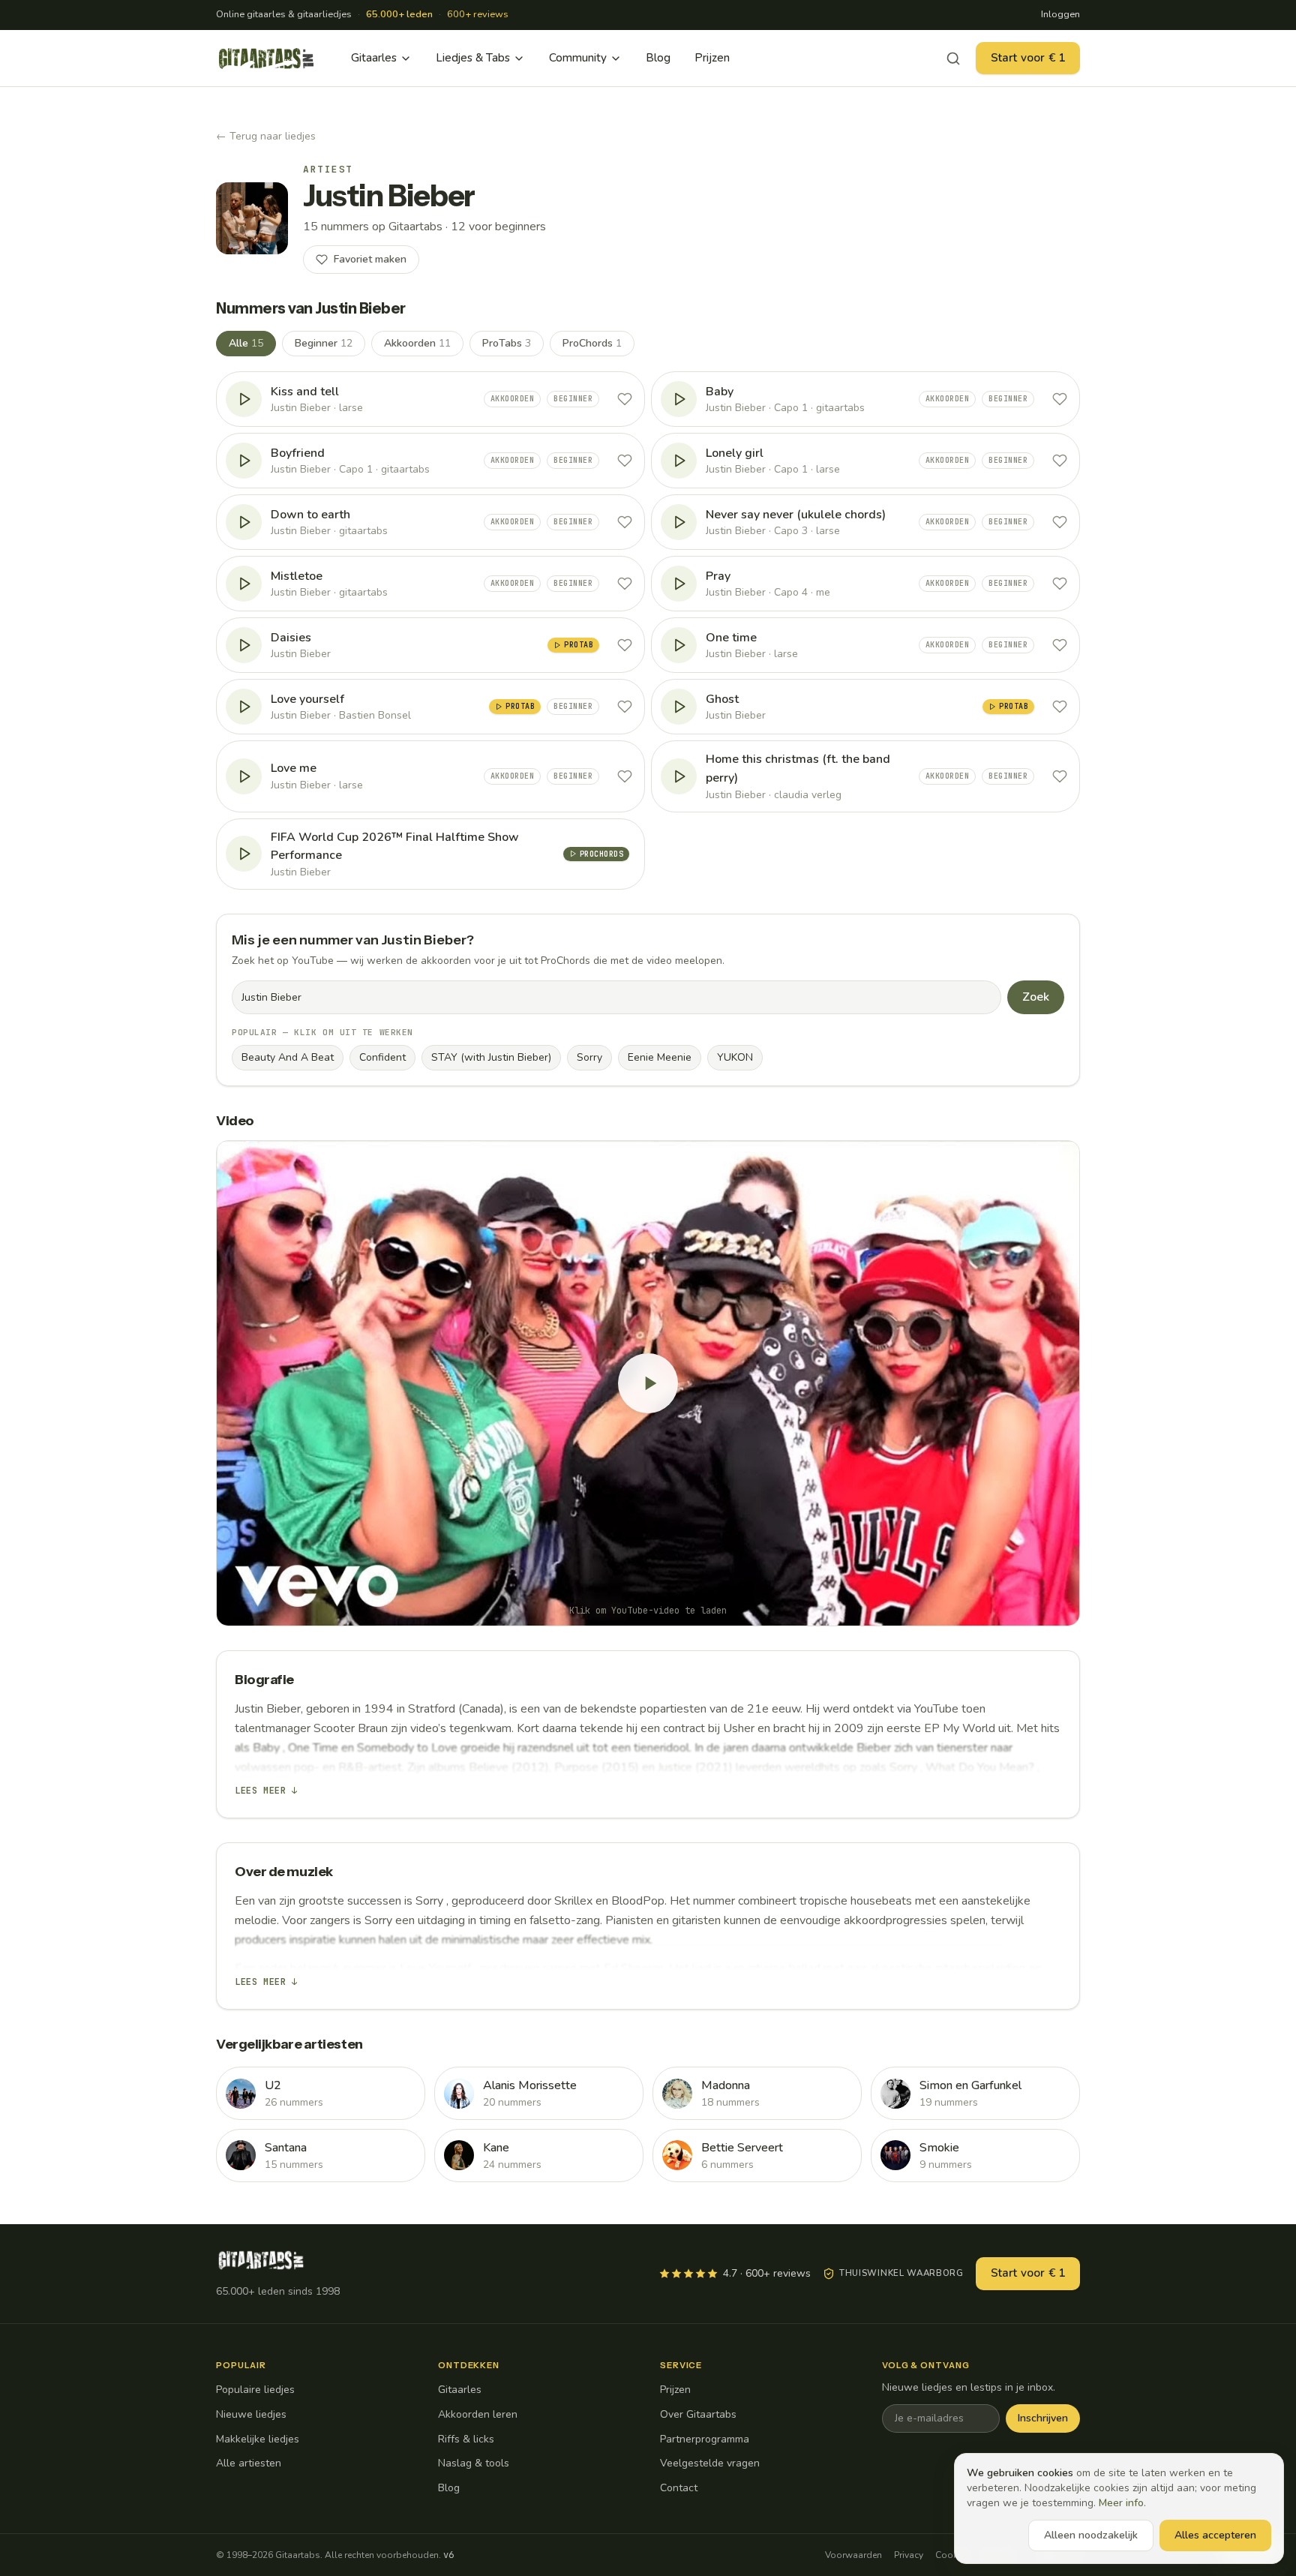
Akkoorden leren (478, 2414)
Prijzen (712, 58)
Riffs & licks (466, 2439)
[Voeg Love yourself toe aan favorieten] (625, 707)
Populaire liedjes (255, 2390)
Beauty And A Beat (288, 1057)
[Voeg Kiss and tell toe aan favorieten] (625, 399)
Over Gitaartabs (698, 2414)
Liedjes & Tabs (473, 58)
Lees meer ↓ (266, 1791)
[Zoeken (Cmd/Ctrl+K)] (953, 59)
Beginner (324, 343)
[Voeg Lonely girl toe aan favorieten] (1060, 461)
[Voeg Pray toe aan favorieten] (1060, 584)
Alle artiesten (249, 2463)
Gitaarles (374, 58)
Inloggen (1060, 14)
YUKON (735, 1057)
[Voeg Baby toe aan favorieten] (1060, 399)
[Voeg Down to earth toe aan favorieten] (625, 522)
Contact (679, 2488)
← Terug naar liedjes (266, 136)
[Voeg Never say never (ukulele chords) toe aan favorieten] (1060, 522)
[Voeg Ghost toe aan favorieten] (1060, 707)
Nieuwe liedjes (251, 2414)
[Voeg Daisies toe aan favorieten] (625, 645)
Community (578, 58)
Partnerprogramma (705, 2439)
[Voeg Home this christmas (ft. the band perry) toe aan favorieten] (1060, 776)
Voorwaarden (853, 2555)
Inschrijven (1043, 2418)
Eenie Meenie (660, 1057)
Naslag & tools (474, 2463)
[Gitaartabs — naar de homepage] (266, 59)
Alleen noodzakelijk (1091, 2535)
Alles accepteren (1215, 2535)
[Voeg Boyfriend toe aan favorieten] (625, 461)
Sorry (589, 1057)
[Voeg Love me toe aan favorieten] (625, 776)
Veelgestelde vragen (710, 2463)
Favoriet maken (370, 259)
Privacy (909, 2555)
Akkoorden (417, 343)
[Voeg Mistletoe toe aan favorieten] (625, 584)
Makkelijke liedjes (258, 2439)
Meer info (1121, 2503)
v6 (448, 2555)
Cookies (952, 2555)
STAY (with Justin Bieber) (491, 1057)
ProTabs (507, 343)
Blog (658, 58)
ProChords (592, 343)
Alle (246, 343)
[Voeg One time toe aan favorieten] (1060, 645)
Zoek (1036, 997)
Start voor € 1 (1028, 58)
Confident (382, 1057)
